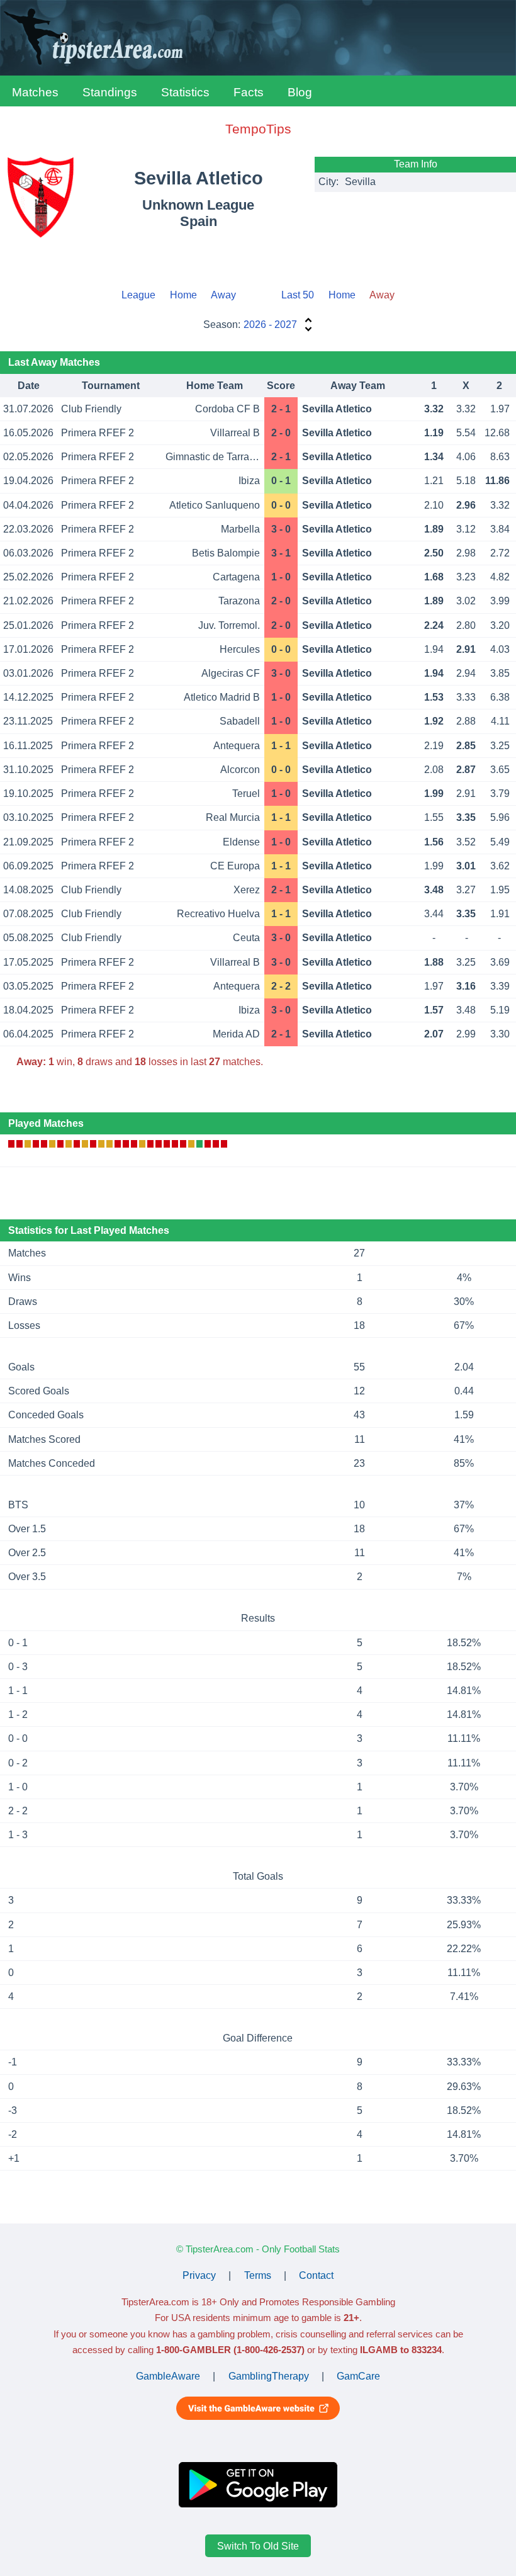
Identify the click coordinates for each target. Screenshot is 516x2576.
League (138, 295)
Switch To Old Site (258, 2545)
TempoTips (258, 129)
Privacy (199, 2275)
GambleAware (168, 2376)
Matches (35, 92)
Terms (258, 2275)
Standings (110, 92)
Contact (316, 2275)
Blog (300, 92)
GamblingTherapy (269, 2376)
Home (183, 295)
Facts (249, 92)
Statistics (185, 92)
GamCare (358, 2376)
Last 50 (298, 295)
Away (223, 295)
